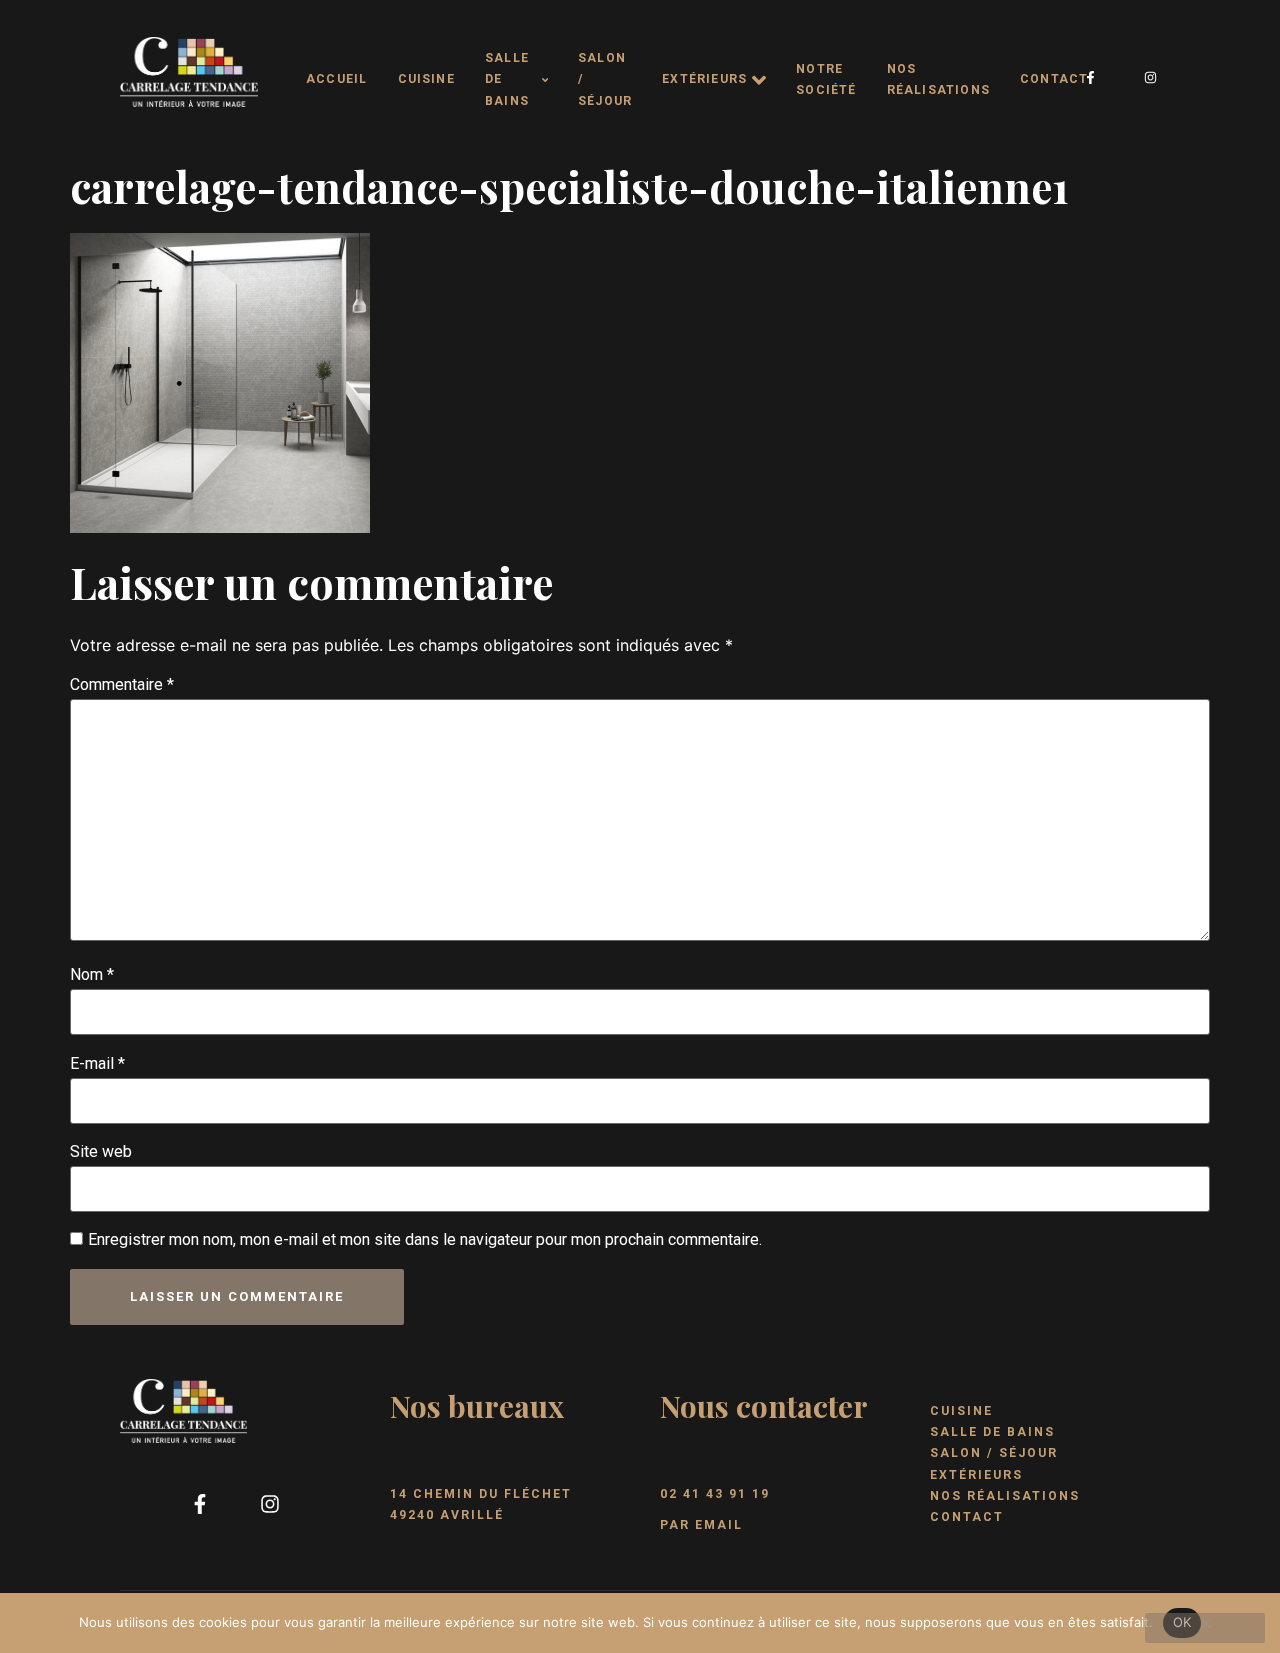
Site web (101, 1151)
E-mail (97, 1063)
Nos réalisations (938, 79)
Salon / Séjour (605, 79)
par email (701, 1525)
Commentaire (122, 684)
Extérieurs (704, 79)
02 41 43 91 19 (715, 1494)
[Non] (1205, 1628)
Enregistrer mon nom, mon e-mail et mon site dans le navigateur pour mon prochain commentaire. (425, 1239)
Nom (92, 974)
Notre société (826, 79)
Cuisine (426, 79)
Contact (1054, 79)
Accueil (336, 79)
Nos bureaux (477, 1406)
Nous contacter (764, 1406)
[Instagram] (1151, 78)
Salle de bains (507, 79)
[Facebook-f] (1091, 78)
